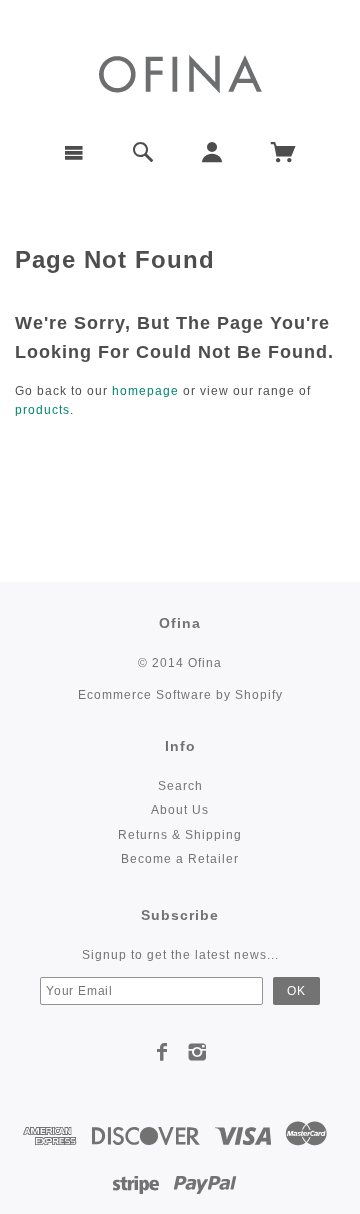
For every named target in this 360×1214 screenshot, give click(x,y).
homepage (145, 391)
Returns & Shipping (180, 835)
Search (180, 786)
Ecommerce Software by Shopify (180, 695)
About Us (180, 810)
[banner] (180, 72)
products (42, 410)
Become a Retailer (180, 859)
